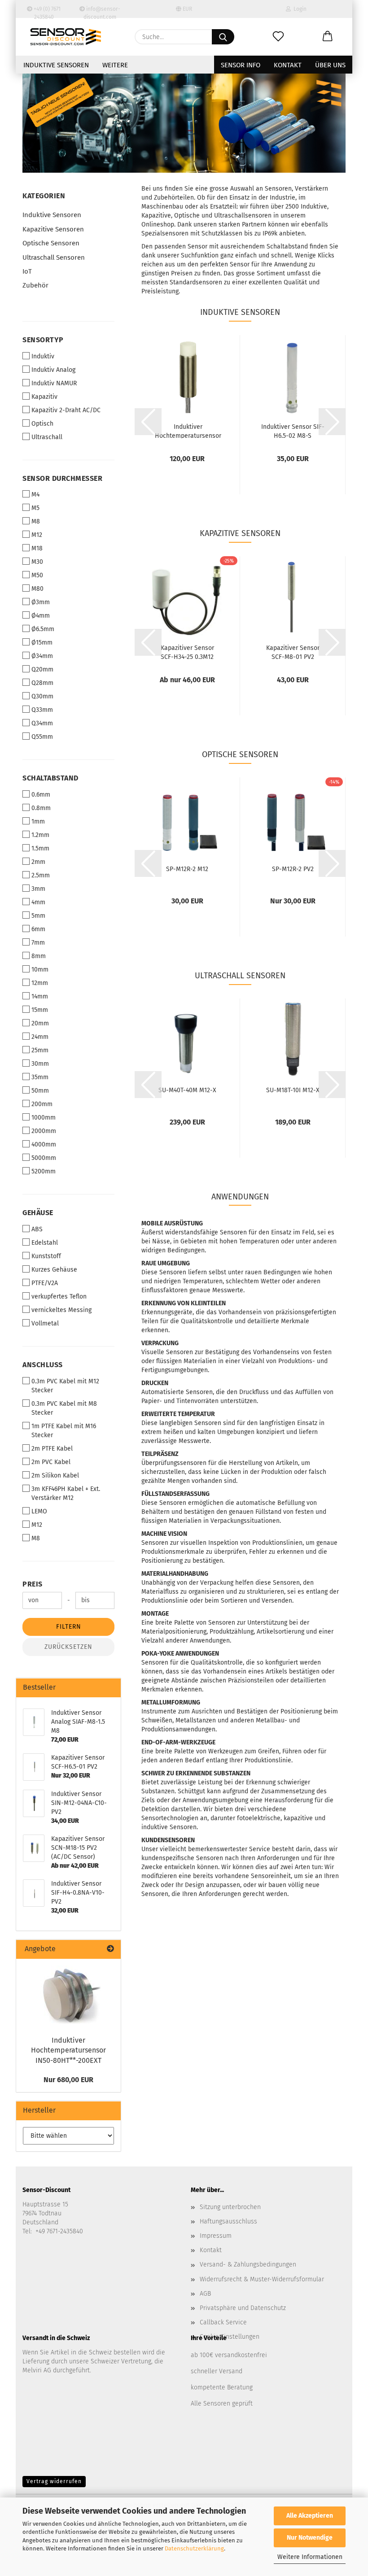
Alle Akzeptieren (310, 2516)
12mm (40, 983)
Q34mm (42, 723)
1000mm (44, 1118)
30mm (40, 1064)
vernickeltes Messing (61, 1310)
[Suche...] (223, 37)
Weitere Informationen (310, 2557)
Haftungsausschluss (228, 2221)
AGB (205, 2294)
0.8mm (41, 808)
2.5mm (41, 875)
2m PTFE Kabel (52, 1449)
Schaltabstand (50, 778)
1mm (38, 822)
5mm (38, 916)
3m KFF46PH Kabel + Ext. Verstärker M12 (66, 1493)
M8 (36, 521)
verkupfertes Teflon (59, 1297)
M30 (37, 562)
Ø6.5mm (43, 629)
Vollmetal (45, 1323)
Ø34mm (42, 656)
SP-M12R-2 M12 (187, 869)
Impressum (216, 2236)
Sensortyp (43, 340)
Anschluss (43, 1365)
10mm (40, 970)
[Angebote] (110, 1949)
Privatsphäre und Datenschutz (243, 2308)
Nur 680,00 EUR (68, 2080)
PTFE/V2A (45, 1283)
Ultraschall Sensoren (54, 257)
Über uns (330, 65)
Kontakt (288, 65)
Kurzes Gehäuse (54, 1270)
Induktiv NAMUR (54, 383)
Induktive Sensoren (56, 65)
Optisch (42, 424)
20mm (40, 1023)
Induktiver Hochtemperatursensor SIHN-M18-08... (188, 431)
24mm (40, 1037)
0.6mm (41, 795)
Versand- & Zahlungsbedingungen (248, 2264)
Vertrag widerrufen (54, 2481)
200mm (42, 1104)
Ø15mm (42, 643)
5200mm (44, 1171)
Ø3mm (41, 602)
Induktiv (43, 356)
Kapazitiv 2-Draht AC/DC (66, 410)
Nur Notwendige (310, 2538)
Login (299, 9)
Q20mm (42, 669)
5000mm (44, 1158)
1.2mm (40, 835)
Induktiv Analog (53, 370)
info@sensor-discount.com (102, 12)
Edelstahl (45, 1243)
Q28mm (42, 683)
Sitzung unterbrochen (230, 2207)
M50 (37, 575)
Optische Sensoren (51, 243)
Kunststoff (46, 1256)
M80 (37, 589)
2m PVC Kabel (51, 1462)
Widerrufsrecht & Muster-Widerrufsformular (262, 2279)
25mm (40, 1050)
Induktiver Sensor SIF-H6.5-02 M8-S (293, 431)
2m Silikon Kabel (55, 1475)
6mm (38, 929)
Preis (33, 1584)
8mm (39, 956)
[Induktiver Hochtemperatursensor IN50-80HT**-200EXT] (69, 1995)
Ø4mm (41, 616)
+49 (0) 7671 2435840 (46, 12)
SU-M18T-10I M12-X (293, 1090)
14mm (40, 996)
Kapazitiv (44, 397)
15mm (40, 1010)
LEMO (39, 1511)
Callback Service (223, 2322)
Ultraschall (47, 437)
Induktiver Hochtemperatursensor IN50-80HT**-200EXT (68, 2051)
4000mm (44, 1144)
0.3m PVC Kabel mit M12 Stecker (65, 1386)
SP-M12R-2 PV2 (293, 869)
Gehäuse (38, 1213)
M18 (37, 548)
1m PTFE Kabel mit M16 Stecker (64, 1431)
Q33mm (42, 710)
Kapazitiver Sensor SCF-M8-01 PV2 (293, 652)
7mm (38, 943)
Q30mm (42, 696)
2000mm (44, 1131)
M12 (37, 535)
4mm (38, 902)
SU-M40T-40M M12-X (187, 1090)
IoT (27, 271)
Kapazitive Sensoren (53, 229)
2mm (38, 862)
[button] (328, 37)
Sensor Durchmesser (62, 478)
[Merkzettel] (278, 37)
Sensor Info (241, 65)
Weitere (115, 65)
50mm (40, 1091)
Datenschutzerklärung (194, 2548)
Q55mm (42, 737)
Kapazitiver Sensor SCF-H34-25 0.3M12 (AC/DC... (187, 652)
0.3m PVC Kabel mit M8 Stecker (64, 1408)
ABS (37, 1229)
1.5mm (40, 848)
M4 (35, 495)
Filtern (69, 1627)
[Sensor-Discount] (66, 37)
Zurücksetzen (68, 1647)
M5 (35, 508)
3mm (38, 889)
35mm (40, 1077)
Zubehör (35, 285)
